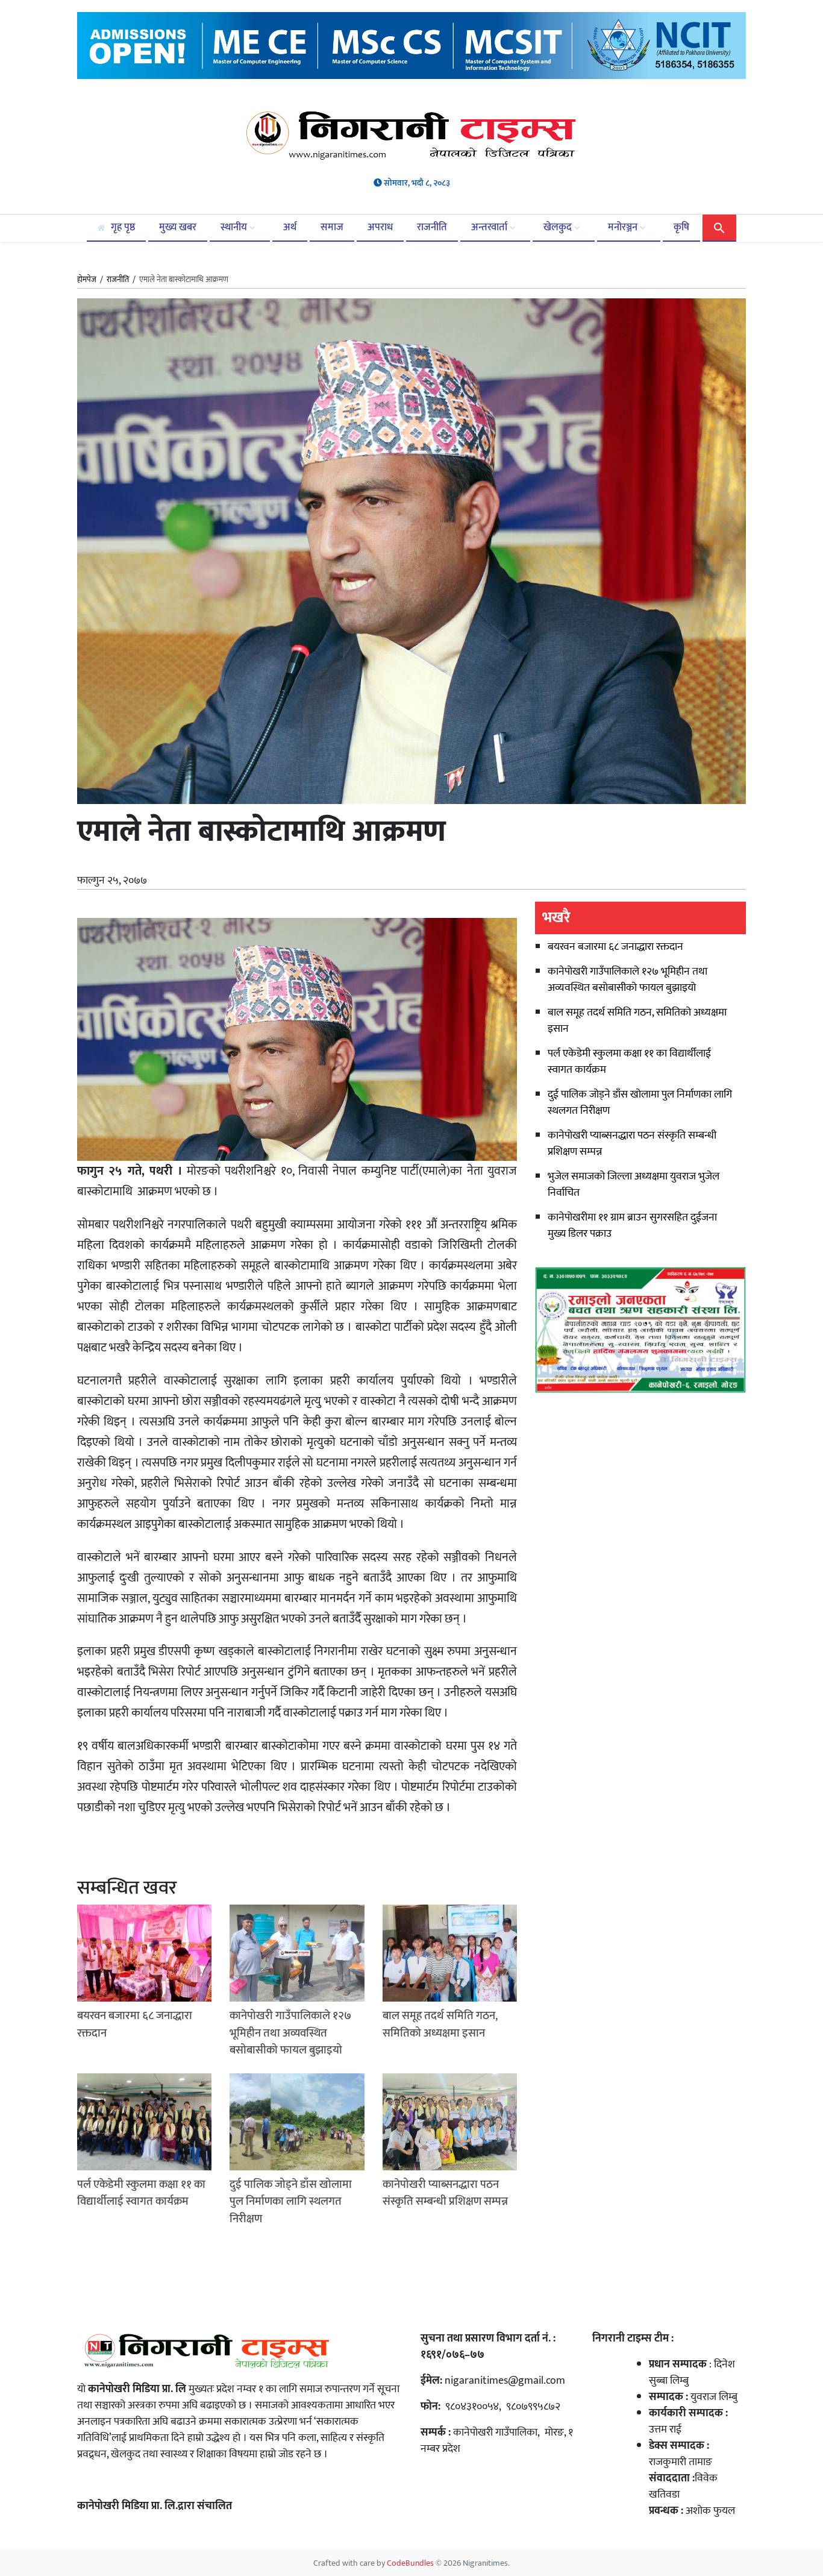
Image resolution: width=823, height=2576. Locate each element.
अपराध (380, 227)
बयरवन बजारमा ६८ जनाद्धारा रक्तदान (615, 947)
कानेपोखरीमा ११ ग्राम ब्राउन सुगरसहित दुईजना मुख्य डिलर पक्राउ (632, 1226)
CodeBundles (411, 2563)
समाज (332, 227)
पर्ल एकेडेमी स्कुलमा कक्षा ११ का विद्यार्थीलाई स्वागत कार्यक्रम (629, 1062)
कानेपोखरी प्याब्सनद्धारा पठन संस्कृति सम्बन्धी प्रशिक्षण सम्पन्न (632, 1144)
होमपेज (87, 280)
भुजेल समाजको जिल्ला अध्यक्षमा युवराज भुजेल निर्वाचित (634, 1185)
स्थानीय (235, 227)
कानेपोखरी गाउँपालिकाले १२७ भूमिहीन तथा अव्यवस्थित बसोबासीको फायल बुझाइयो (627, 980)
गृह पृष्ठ (122, 227)
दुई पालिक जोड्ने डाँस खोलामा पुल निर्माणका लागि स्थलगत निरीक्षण (640, 1103)
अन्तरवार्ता (490, 227)
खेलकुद (559, 227)
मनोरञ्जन (624, 227)
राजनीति (432, 227)
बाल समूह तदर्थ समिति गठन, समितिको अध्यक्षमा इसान (637, 1021)
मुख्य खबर (178, 227)
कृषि (681, 227)
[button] (719, 227)
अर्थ (290, 227)
